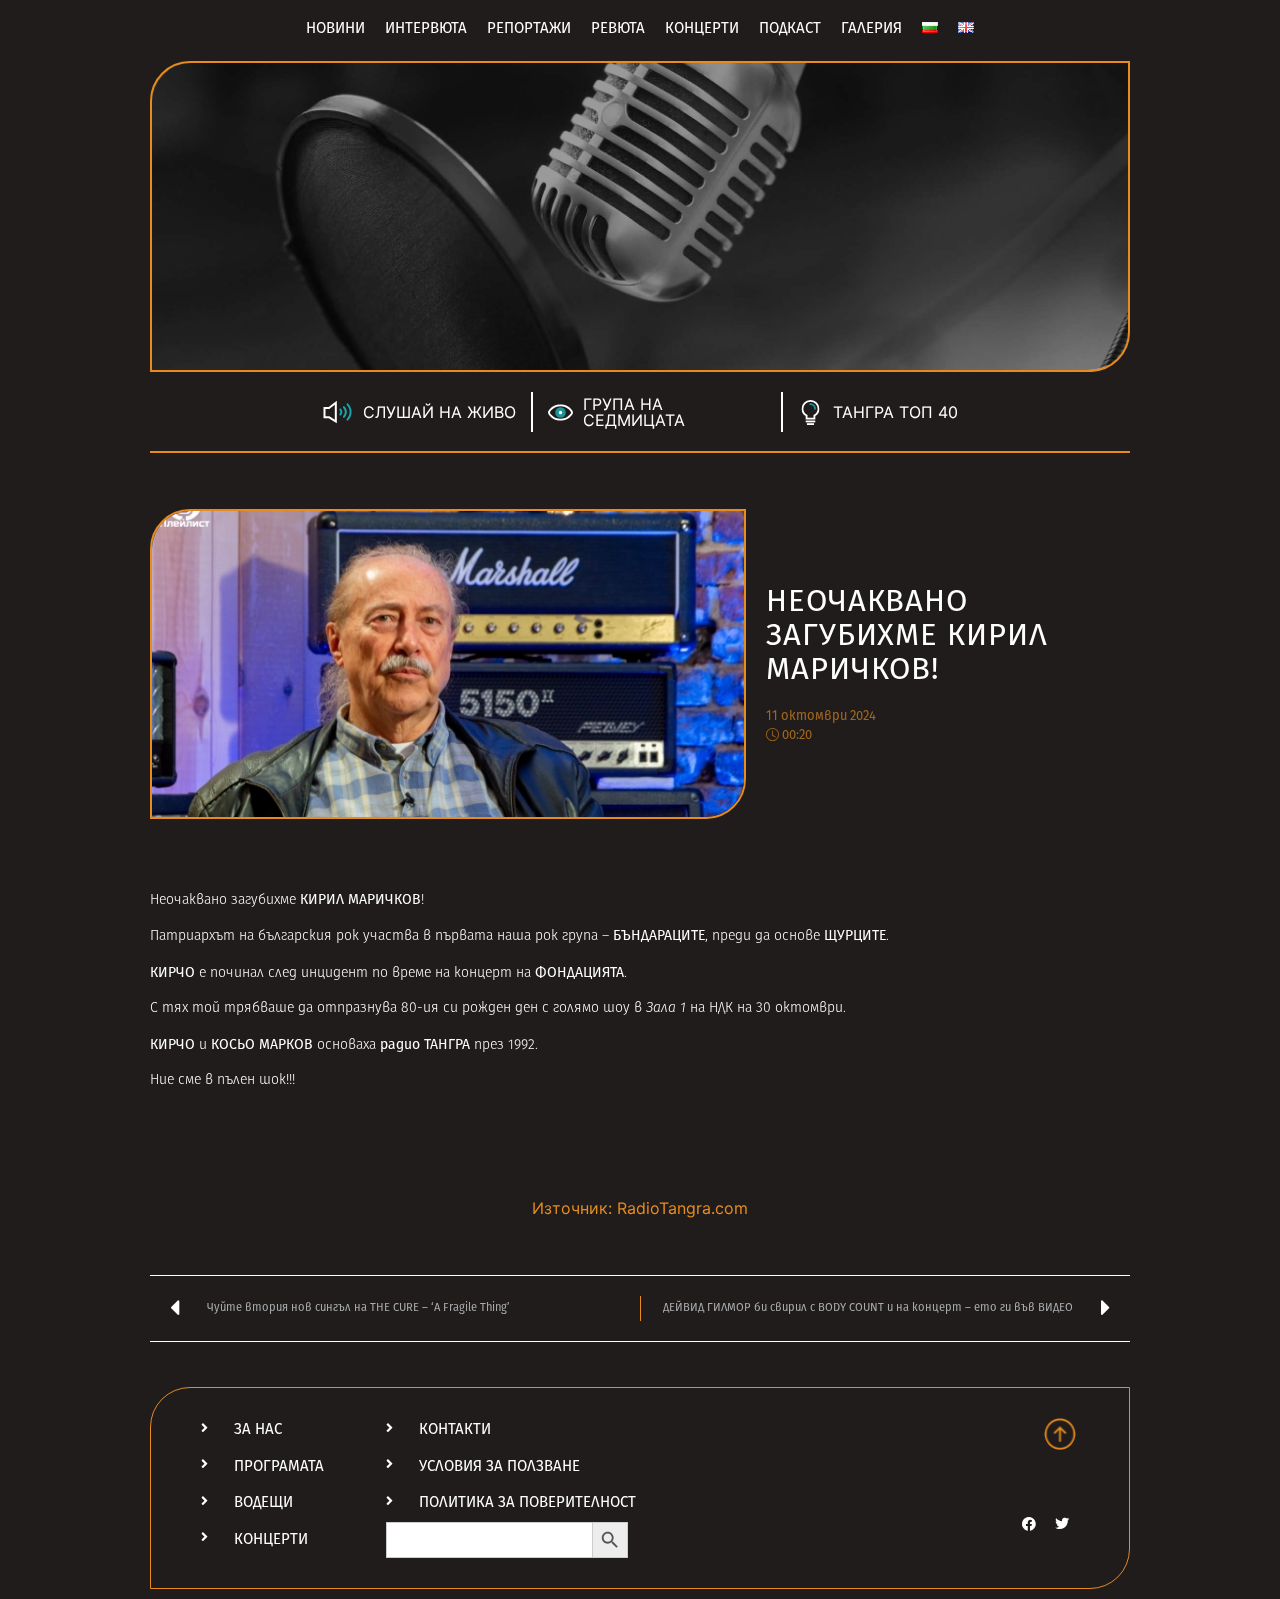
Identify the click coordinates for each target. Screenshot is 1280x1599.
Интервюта (426, 28)
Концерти (702, 28)
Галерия (871, 28)
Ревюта (618, 28)
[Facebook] (1029, 1524)
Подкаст (790, 28)
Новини (335, 28)
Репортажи (529, 28)
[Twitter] (1062, 1524)
